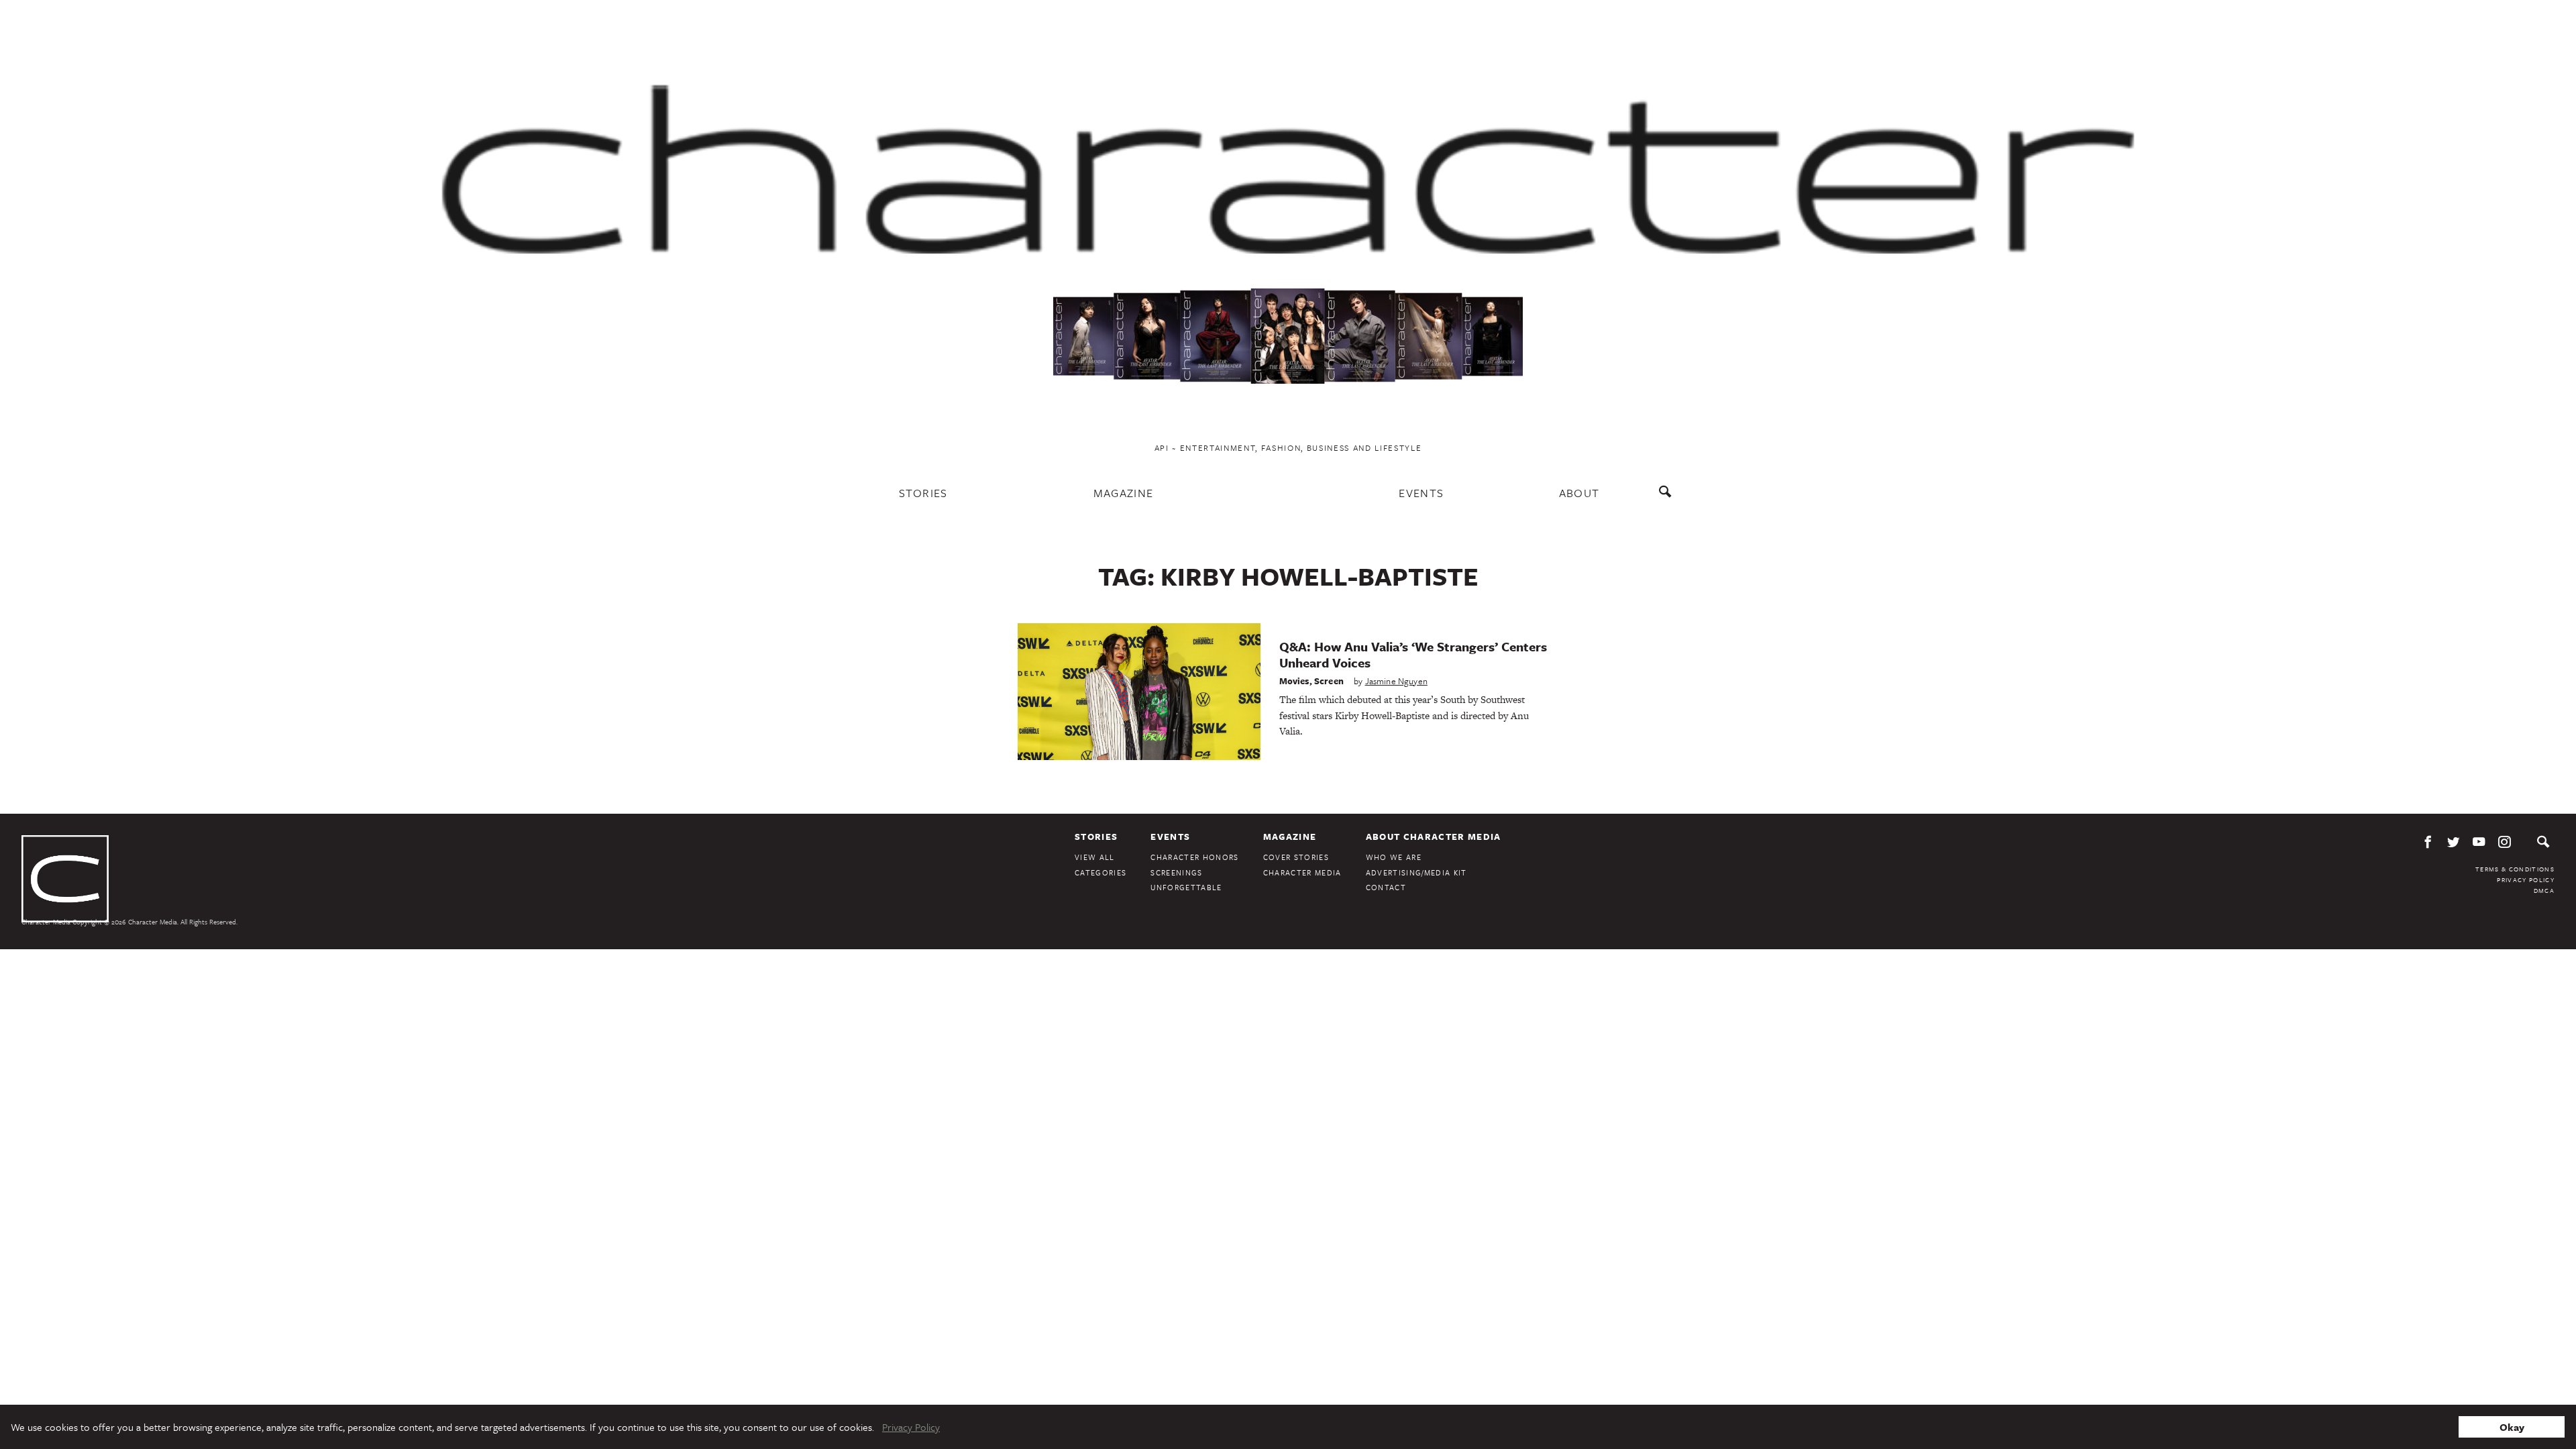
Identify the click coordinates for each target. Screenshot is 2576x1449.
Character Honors (1194, 857)
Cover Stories (1296, 857)
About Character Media (1434, 837)
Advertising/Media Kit (1416, 872)
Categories (1101, 872)
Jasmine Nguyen (1396, 681)
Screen (1329, 681)
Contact (1386, 887)
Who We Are (1394, 857)
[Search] (1668, 498)
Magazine (1124, 493)
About (1579, 493)
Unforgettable (1186, 887)
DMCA (2544, 890)
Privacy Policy (2526, 879)
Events (1421, 493)
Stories (923, 493)
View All (1095, 857)
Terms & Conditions (2515, 869)
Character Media (1302, 872)
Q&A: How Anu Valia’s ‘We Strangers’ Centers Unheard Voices (1413, 654)
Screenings (1176, 872)
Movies (1294, 681)
